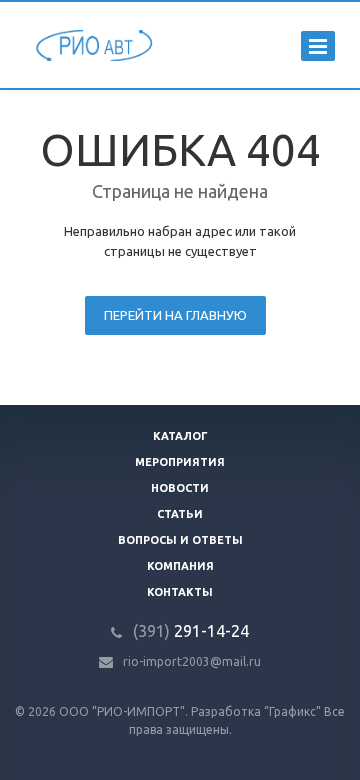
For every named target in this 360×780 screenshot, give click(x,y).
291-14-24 (191, 631)
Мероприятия (180, 462)
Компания (180, 566)
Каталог (180, 436)
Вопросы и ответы (180, 540)
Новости (180, 488)
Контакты (180, 592)
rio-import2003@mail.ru (192, 661)
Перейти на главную (175, 315)
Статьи (180, 514)
